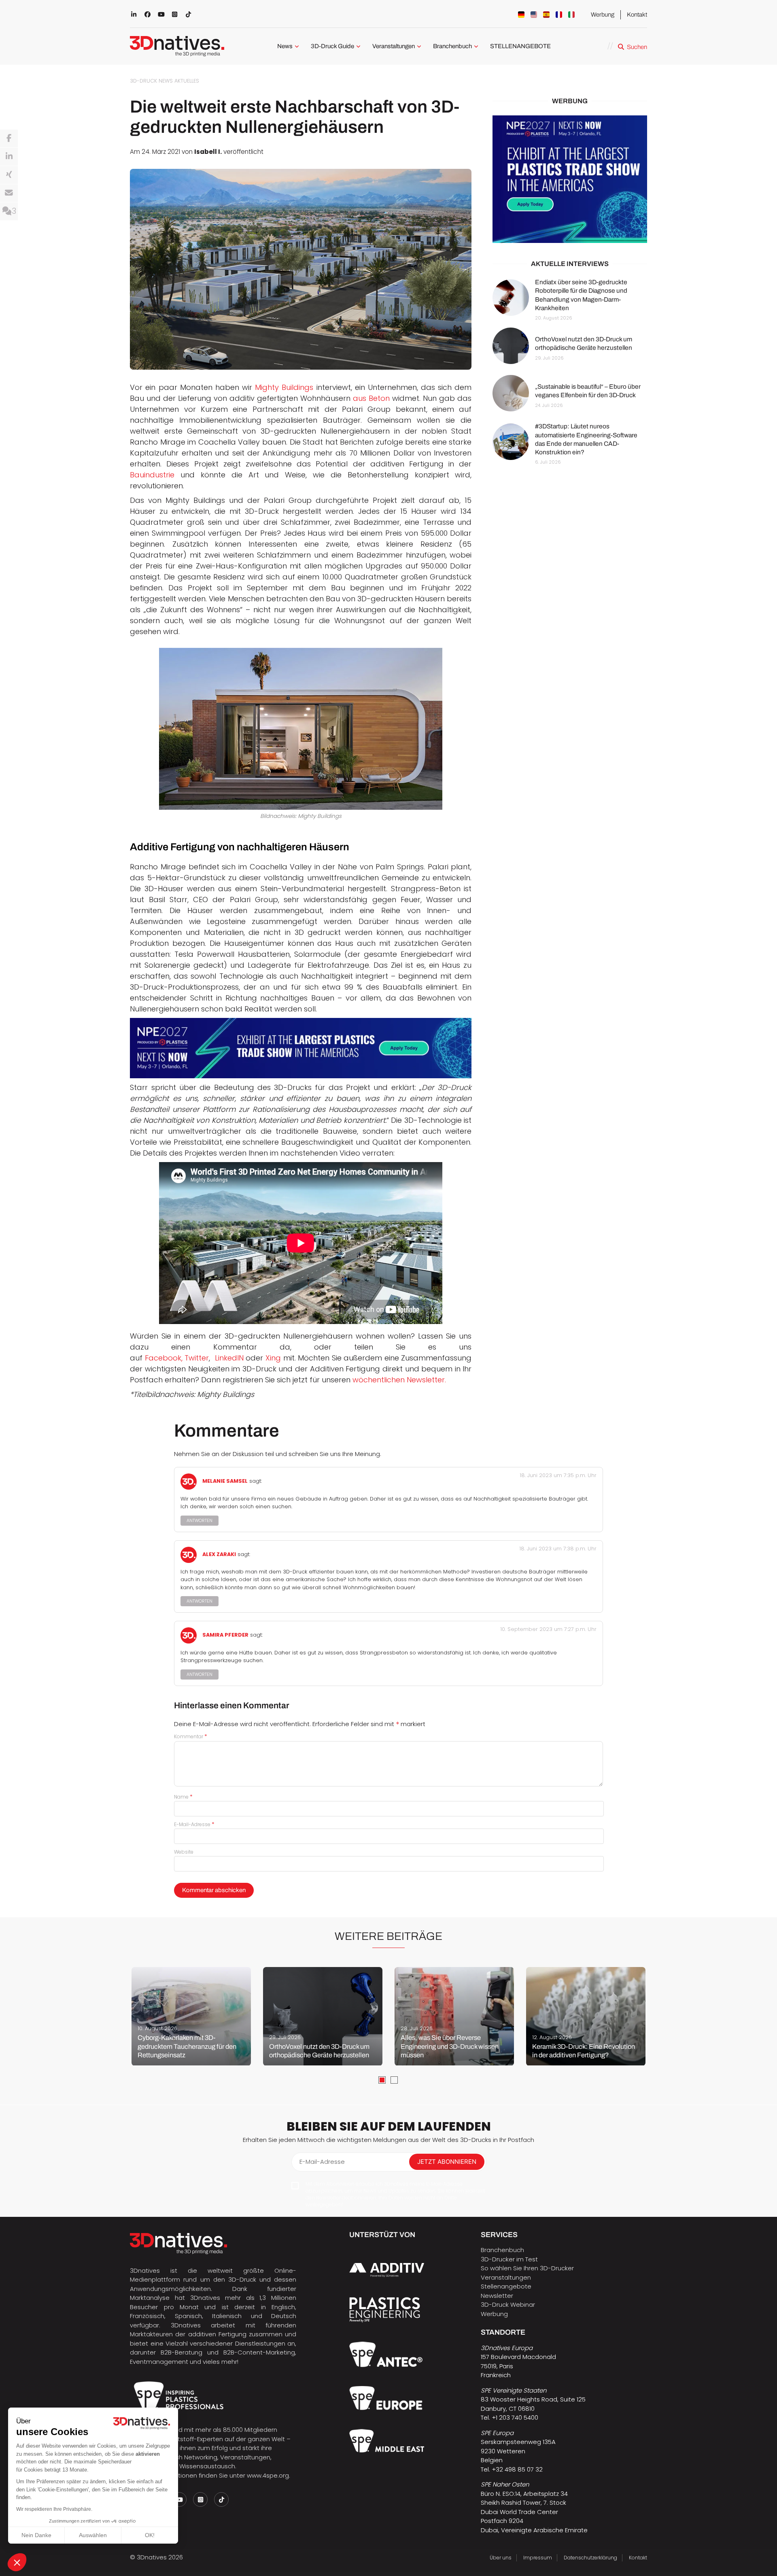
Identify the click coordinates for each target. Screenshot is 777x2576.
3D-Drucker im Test (509, 2259)
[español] (546, 15)
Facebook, (162, 1358)
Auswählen (93, 2535)
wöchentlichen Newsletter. (398, 1380)
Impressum (538, 2558)
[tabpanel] (191, 2016)
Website (184, 1852)
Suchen (637, 47)
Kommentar (191, 1736)
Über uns (501, 2558)
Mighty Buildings (284, 387)
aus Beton (371, 398)
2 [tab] (394, 2080)
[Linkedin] (9, 157)
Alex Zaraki (219, 1554)
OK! (150, 2535)
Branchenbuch (452, 46)
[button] (17, 2562)
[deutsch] (521, 15)
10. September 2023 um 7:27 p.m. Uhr (548, 1629)
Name (183, 1797)
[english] (534, 15)
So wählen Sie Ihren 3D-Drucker (527, 2268)
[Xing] (9, 175)
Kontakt (637, 15)
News (285, 46)
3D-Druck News (151, 81)
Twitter (196, 1358)
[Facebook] (9, 138)
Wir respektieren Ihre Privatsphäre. (54, 2509)
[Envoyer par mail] (9, 193)
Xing (272, 1358)
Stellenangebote (506, 2286)
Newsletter (497, 2296)
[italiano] (571, 15)
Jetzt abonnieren (447, 2162)
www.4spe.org (268, 2475)
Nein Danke (36, 2535)
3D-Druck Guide (332, 46)
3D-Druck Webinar (508, 2305)
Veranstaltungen (394, 46)
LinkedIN (228, 1358)
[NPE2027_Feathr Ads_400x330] (570, 179)
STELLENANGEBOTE (520, 46)
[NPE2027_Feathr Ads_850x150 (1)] (301, 1048)
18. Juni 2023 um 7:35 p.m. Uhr (558, 1475)
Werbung (603, 15)
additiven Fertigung (217, 2334)
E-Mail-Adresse (194, 1824)
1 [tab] (382, 2080)
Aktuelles (187, 81)
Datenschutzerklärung (590, 2558)
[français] (559, 15)
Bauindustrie (152, 475)
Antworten (200, 1521)
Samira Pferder (225, 1635)
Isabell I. (208, 152)
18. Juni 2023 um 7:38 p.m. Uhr (558, 1549)
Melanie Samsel (225, 1481)
